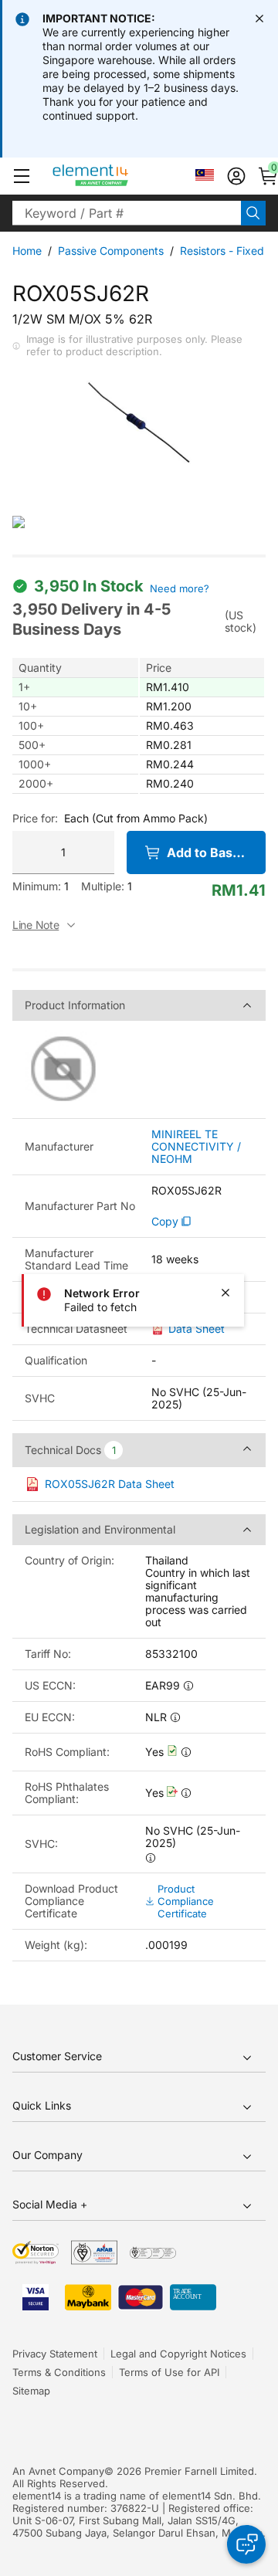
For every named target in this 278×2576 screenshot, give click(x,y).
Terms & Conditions (59, 2372)
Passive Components (111, 251)
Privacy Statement (55, 2354)
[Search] (253, 213)
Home (27, 251)
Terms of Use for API (169, 2372)
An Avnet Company (58, 2471)
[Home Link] (119, 176)
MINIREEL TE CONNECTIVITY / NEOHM (196, 1147)
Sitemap (31, 2391)
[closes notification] (259, 19)
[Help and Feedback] (246, 2544)
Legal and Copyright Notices (178, 2354)
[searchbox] (127, 213)
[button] (22, 176)
